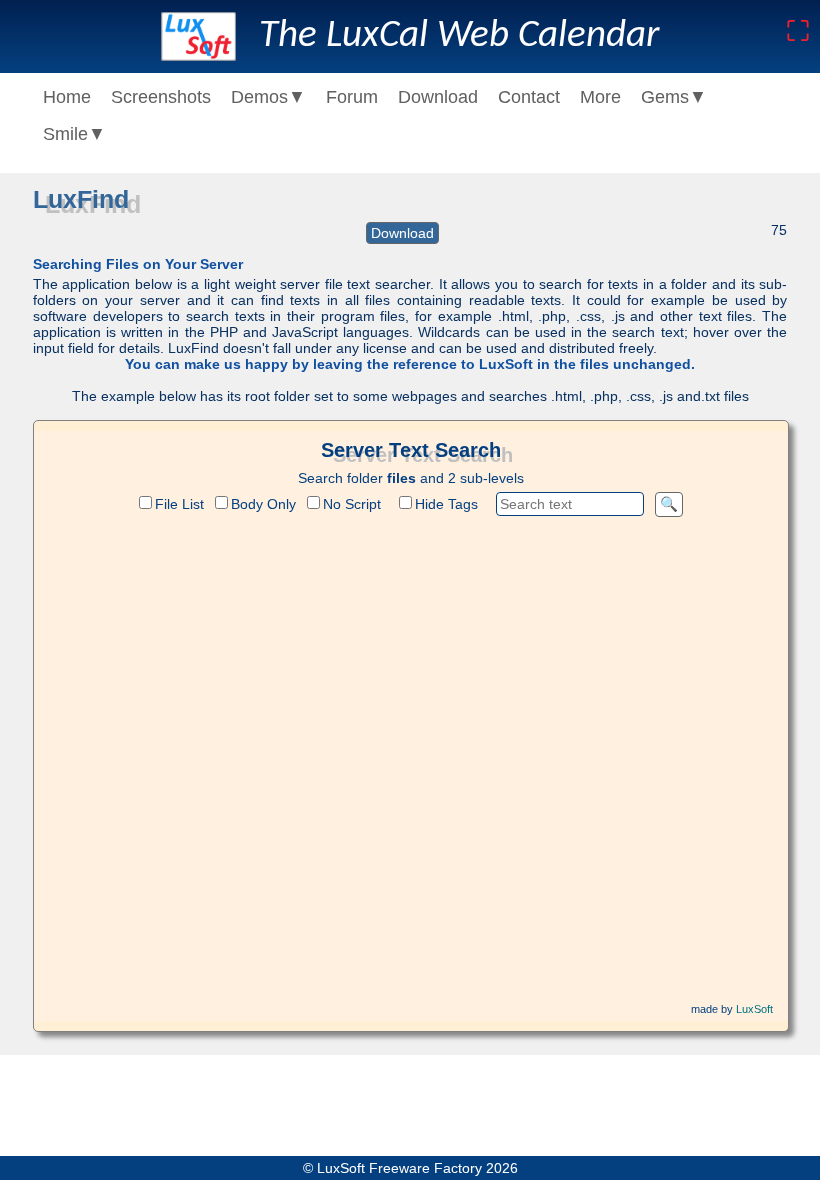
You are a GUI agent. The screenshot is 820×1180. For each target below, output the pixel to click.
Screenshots (161, 97)
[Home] (198, 36)
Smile (74, 134)
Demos (268, 97)
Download (438, 97)
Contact (529, 97)
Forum (352, 97)
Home (67, 97)
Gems (674, 97)
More (600, 97)
